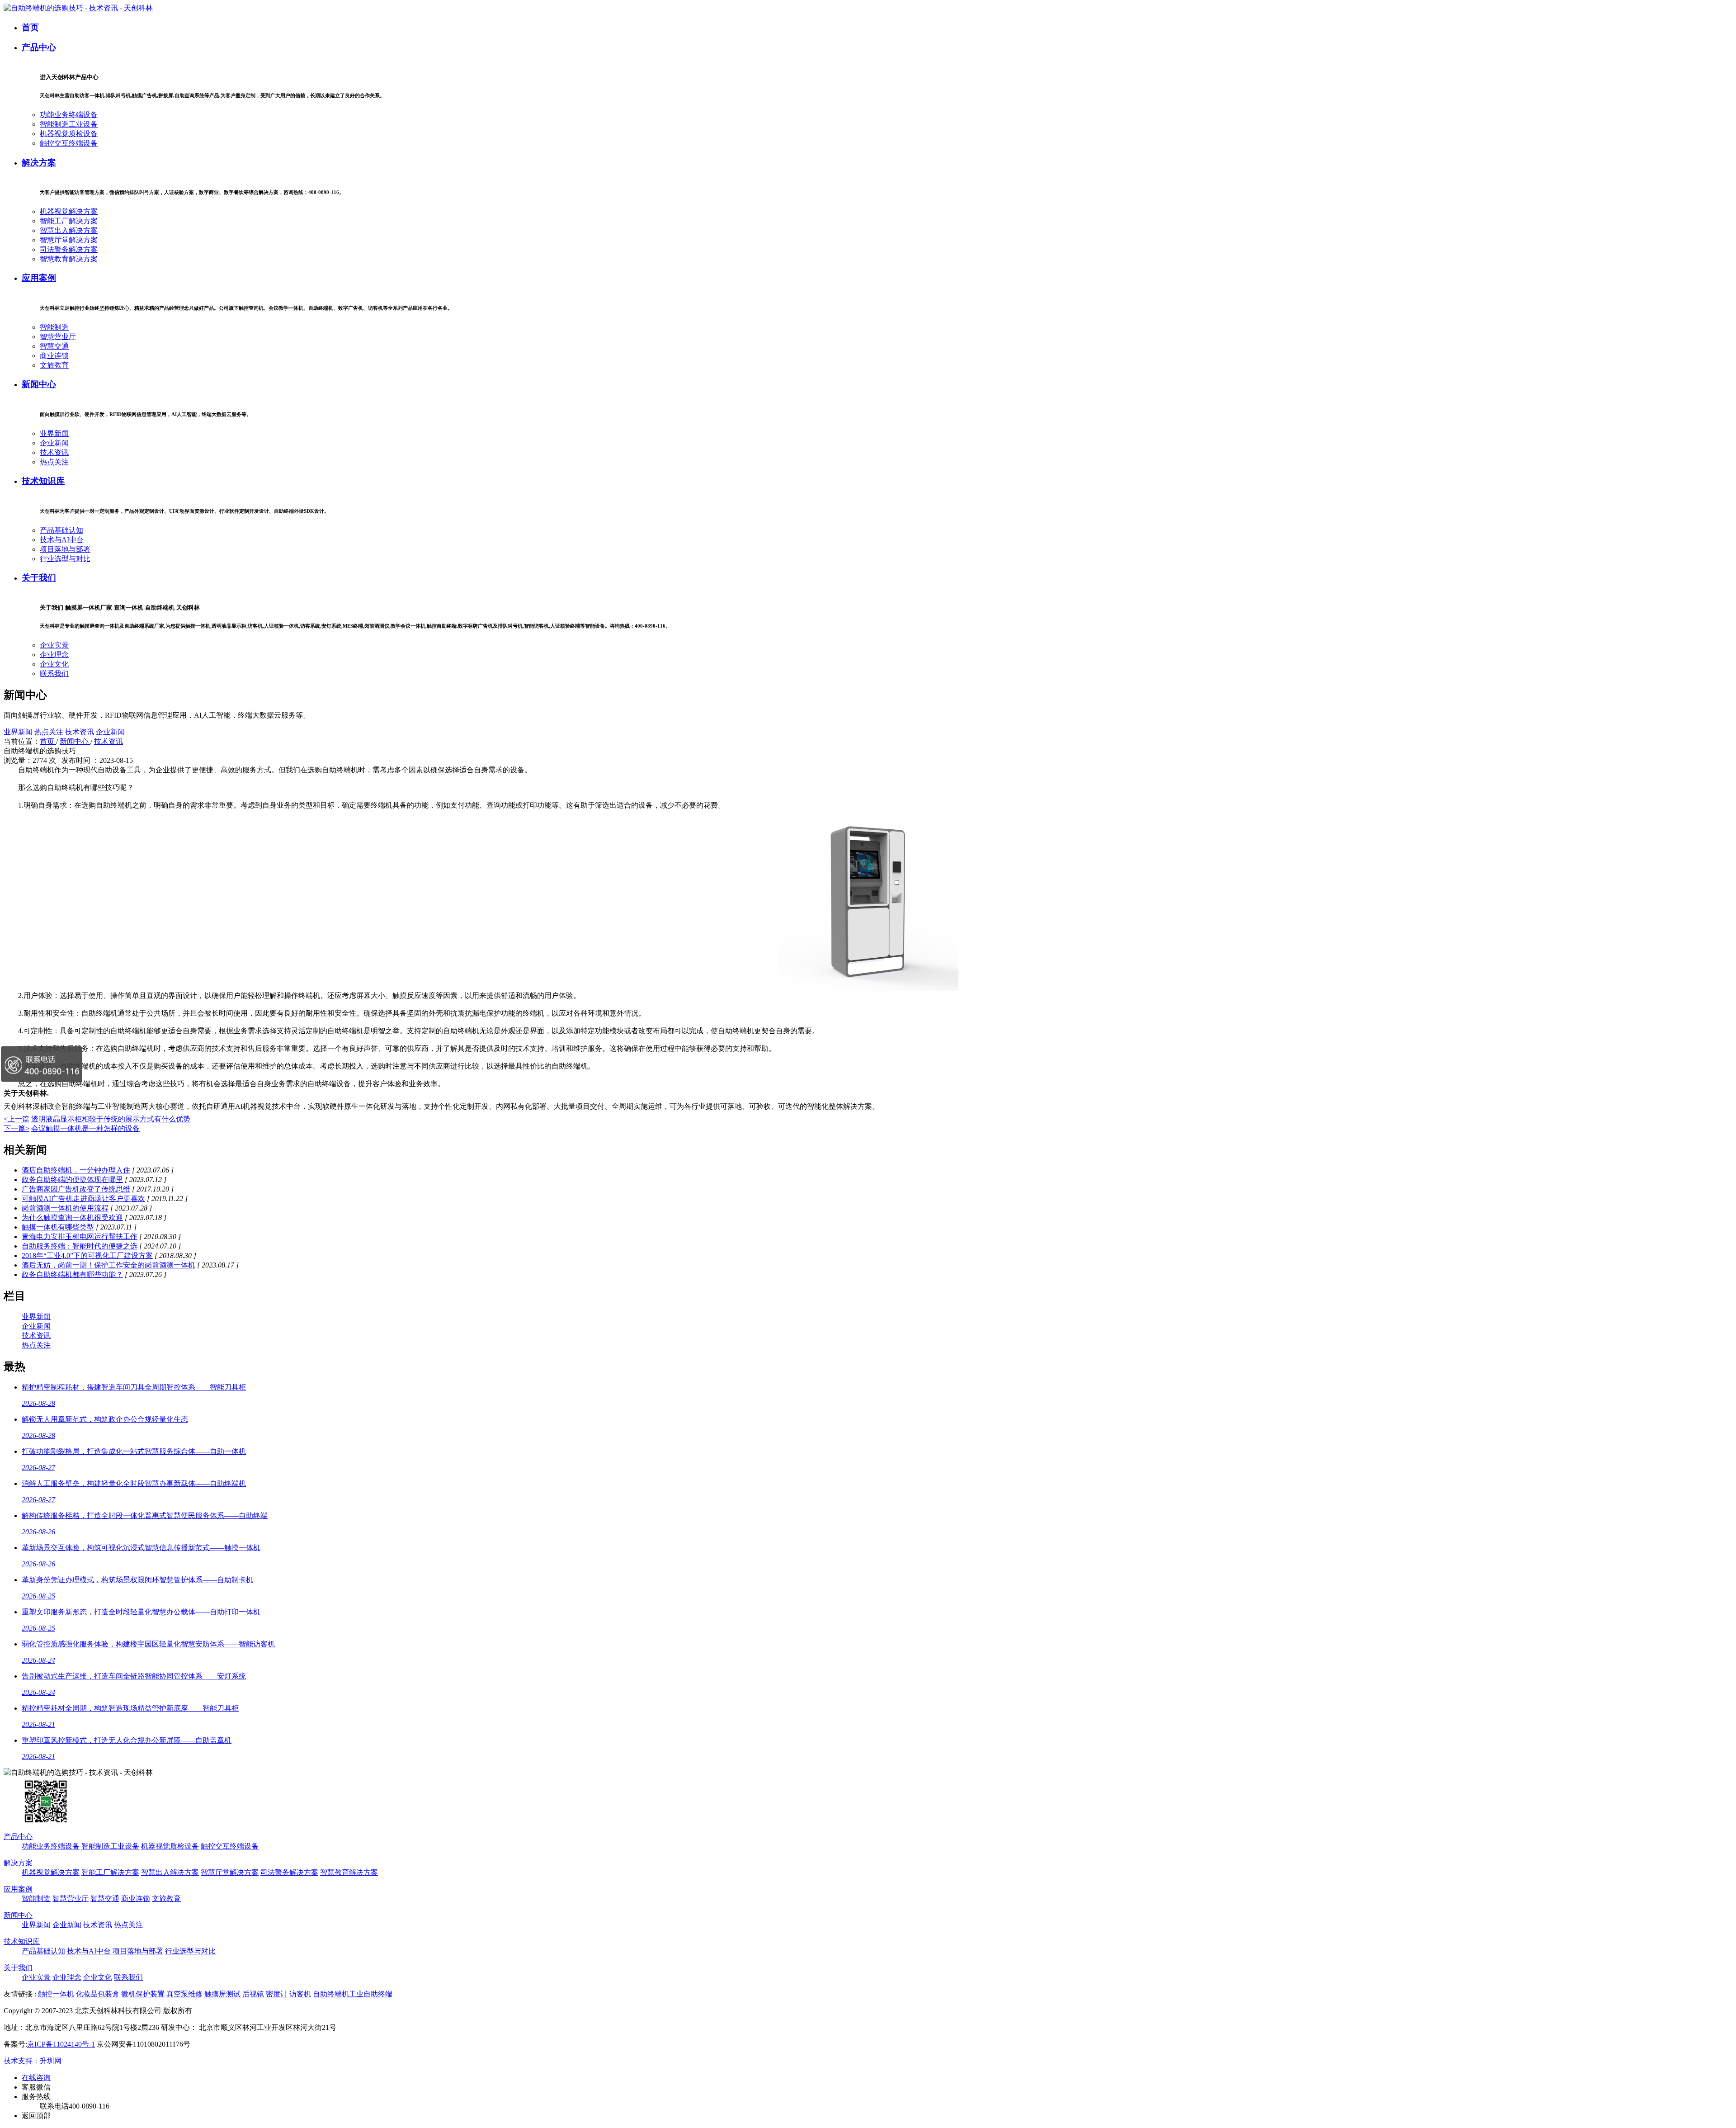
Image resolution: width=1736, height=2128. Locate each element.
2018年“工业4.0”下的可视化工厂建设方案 (87, 1256)
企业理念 (54, 655)
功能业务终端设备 (69, 115)
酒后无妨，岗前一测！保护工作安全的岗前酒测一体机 (108, 1265)
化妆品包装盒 (98, 1994)
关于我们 (39, 578)
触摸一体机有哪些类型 (58, 1227)
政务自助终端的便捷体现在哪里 (72, 1180)
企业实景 (54, 645)
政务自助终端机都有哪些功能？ (72, 1274)
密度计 (277, 1994)
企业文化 (54, 664)
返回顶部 (36, 2116)
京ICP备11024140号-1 (61, 2044)
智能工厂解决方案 (69, 221)
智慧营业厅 (58, 337)
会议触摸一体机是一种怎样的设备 (85, 1128)
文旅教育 (54, 365)
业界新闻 (54, 433)
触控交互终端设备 (69, 143)
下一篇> (17, 1128)
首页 (30, 27)
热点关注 (54, 462)
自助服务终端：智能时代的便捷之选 (80, 1246)
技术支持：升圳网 (33, 2061)
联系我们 (54, 674)
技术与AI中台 (62, 540)
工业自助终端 (371, 1994)
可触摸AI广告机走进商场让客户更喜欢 (83, 1199)
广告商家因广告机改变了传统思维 (76, 1189)
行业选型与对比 (65, 559)
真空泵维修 (184, 1994)
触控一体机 (56, 1994)
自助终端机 (331, 1994)
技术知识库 (43, 481)
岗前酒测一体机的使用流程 (65, 1208)
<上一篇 (17, 1119)
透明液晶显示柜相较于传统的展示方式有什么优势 (111, 1119)
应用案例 (39, 278)
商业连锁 (54, 356)
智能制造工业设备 (69, 124)
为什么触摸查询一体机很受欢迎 (72, 1218)
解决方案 (39, 163)
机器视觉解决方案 (69, 211)
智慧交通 (54, 346)
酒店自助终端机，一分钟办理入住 (76, 1170)
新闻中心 (39, 384)
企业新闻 (54, 443)
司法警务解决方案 (69, 249)
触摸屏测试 (222, 1994)
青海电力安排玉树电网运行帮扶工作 (80, 1237)
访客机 (300, 1994)
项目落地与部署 (65, 549)
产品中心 (39, 47)
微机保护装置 (143, 1994)
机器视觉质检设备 (69, 134)
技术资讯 (54, 452)
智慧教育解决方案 (69, 259)
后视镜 (253, 1994)
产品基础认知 (61, 530)
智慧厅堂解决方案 (69, 240)
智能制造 (54, 327)
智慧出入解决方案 (69, 230)
